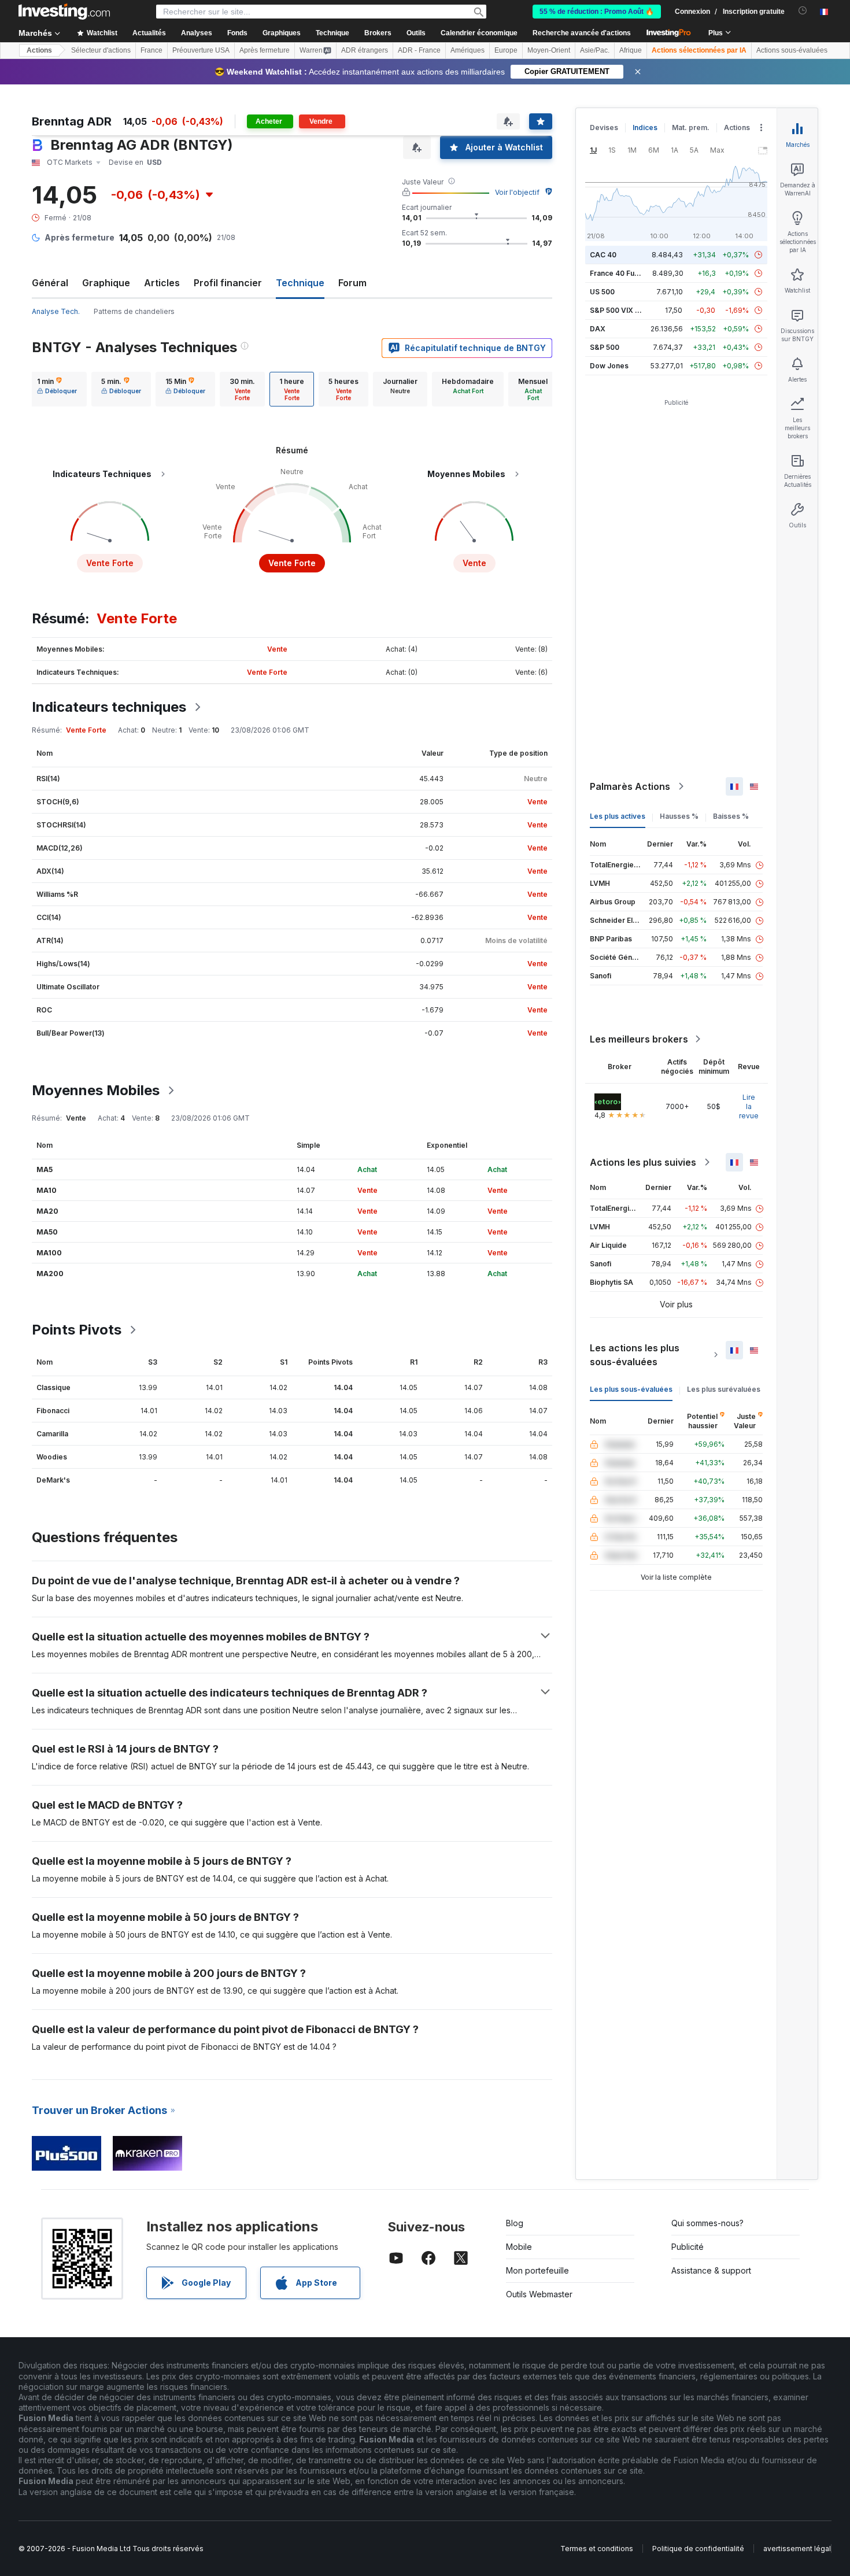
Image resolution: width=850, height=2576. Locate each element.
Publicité (688, 2247)
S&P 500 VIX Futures (625, 310)
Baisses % (731, 816)
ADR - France (419, 50)
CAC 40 (603, 255)
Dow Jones (609, 366)
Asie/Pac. (595, 50)
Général (50, 283)
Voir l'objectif (517, 192)
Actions (39, 50)
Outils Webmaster (539, 2294)
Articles (162, 283)
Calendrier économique (479, 33)
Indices (645, 127)
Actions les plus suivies (643, 1162)
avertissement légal (797, 2549)
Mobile (519, 2247)
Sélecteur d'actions (101, 50)
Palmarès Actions (630, 786)
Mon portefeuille (537, 2270)
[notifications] (803, 11)
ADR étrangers (365, 50)
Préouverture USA (201, 50)
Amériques (467, 50)
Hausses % (679, 816)
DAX (598, 329)
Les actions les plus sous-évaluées (635, 1355)
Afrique (631, 50)
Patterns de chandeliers (134, 311)
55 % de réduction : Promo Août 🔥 (597, 12)
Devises (604, 127)
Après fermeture (265, 50)
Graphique (106, 283)
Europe (506, 50)
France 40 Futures (621, 273)
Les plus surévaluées (724, 1389)
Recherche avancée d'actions (582, 33)
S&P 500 (605, 347)
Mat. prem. (691, 127)
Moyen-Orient (549, 50)
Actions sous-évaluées (792, 50)
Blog (515, 2223)
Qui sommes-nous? (707, 2223)
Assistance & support (711, 2270)
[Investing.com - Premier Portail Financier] (64, 12)
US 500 (602, 292)
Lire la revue (749, 1106)
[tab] (57, 389)
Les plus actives (618, 816)
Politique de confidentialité (698, 2549)
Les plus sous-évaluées (631, 1389)
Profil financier (228, 283)
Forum (352, 283)
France (151, 50)
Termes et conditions (597, 2549)
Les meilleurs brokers (639, 1039)
